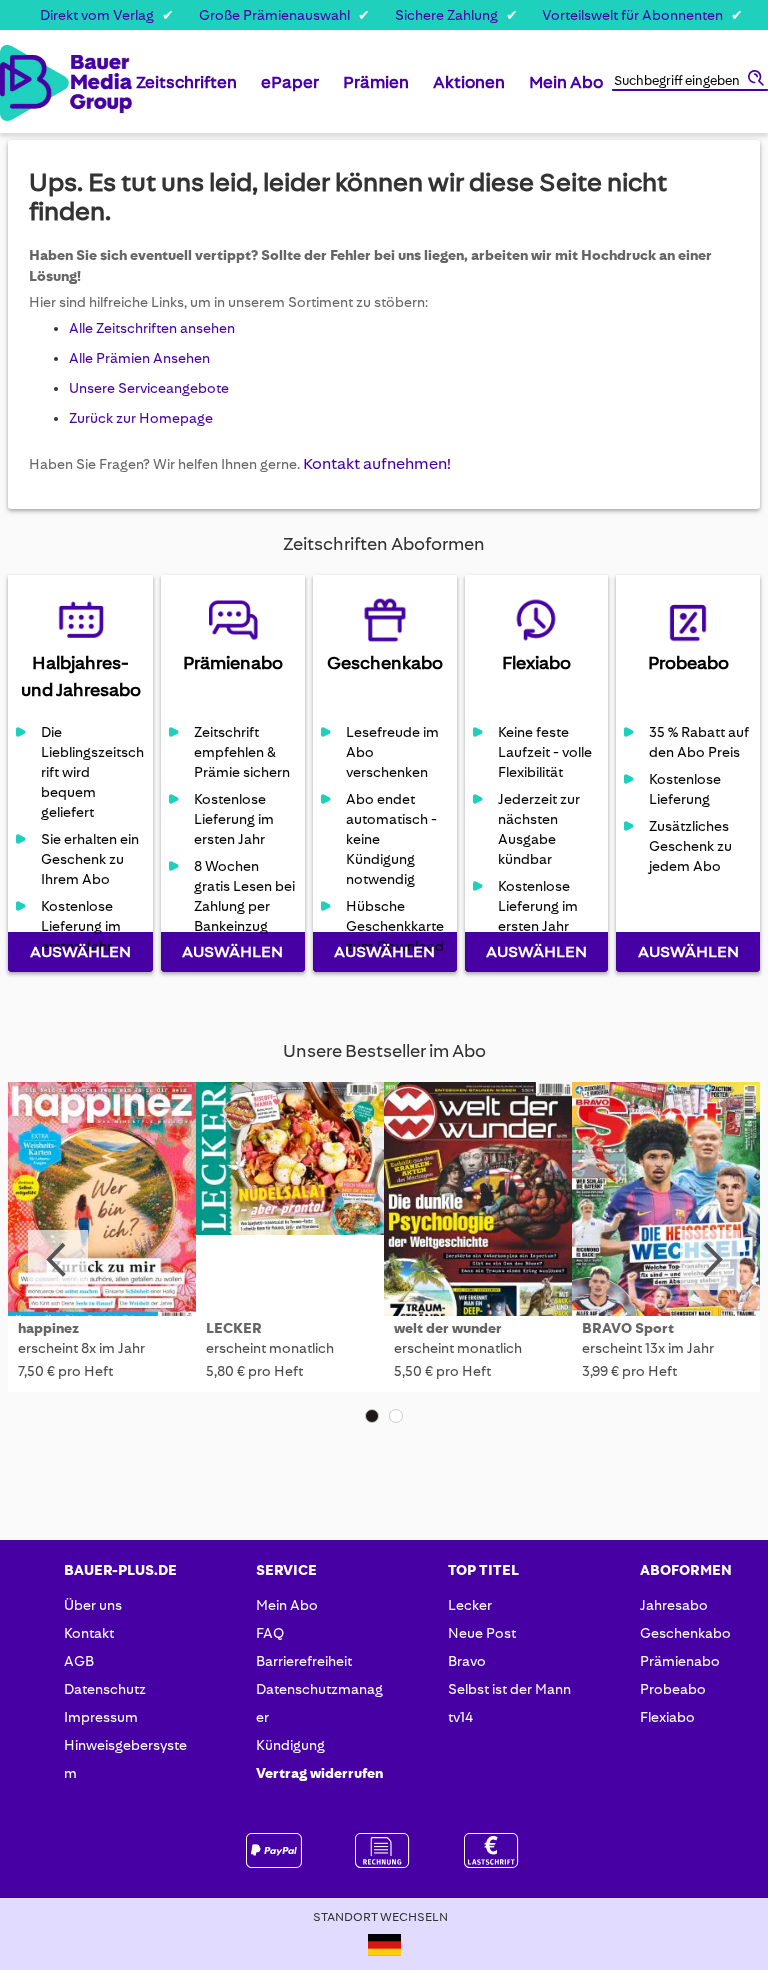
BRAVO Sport (628, 1328)
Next (710, 1260)
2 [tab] (396, 1416)
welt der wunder (448, 1328)
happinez (48, 1328)
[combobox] (690, 82)
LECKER (234, 1328)
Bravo (467, 1661)
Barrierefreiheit (304, 1661)
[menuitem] (186, 90)
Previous (58, 1260)
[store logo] (19, 83)
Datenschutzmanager (319, 1703)
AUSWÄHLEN (80, 951)
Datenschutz (105, 1689)
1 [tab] (372, 1416)
